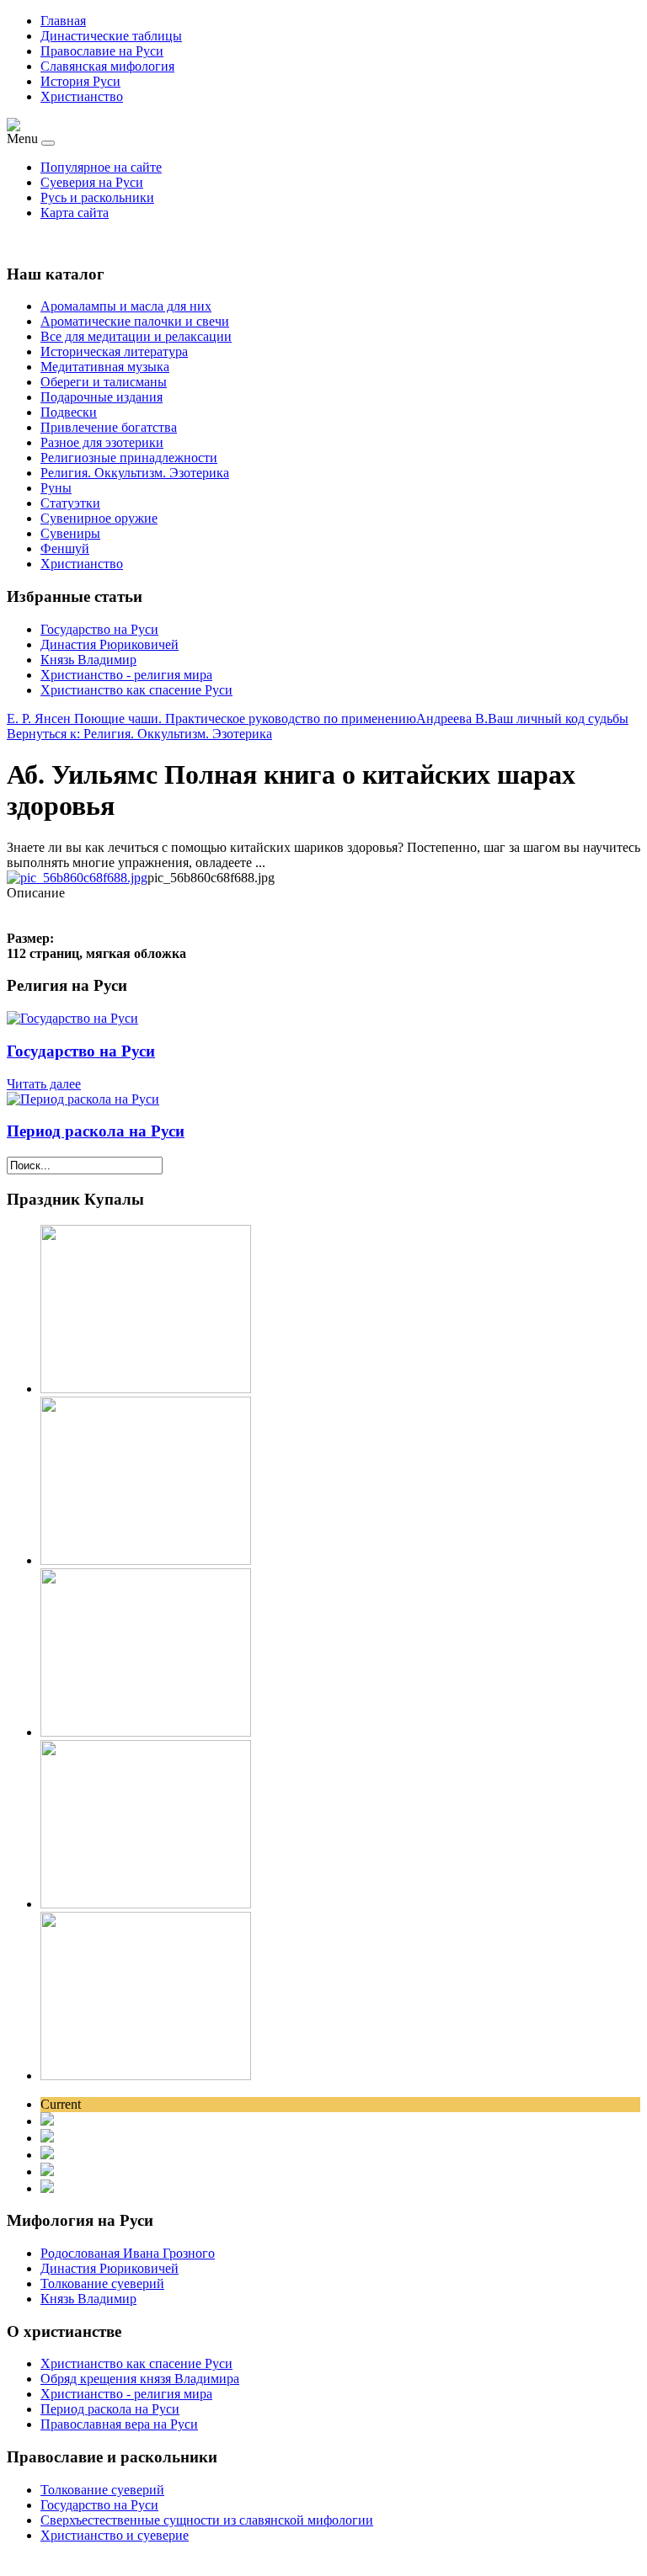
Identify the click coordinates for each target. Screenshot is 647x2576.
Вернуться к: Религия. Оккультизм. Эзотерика (139, 734)
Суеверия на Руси (92, 182)
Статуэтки (70, 503)
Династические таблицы (111, 36)
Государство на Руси (99, 629)
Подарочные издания (102, 397)
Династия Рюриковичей (110, 644)
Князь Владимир (88, 660)
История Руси (80, 81)
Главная (63, 21)
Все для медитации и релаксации (136, 336)
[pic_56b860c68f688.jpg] (77, 878)
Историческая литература (114, 351)
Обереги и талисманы (104, 382)
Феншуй (65, 548)
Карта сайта (75, 213)
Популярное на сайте (101, 167)
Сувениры (70, 533)
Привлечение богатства (109, 427)
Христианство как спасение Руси (136, 690)
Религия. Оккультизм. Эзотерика (135, 473)
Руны (56, 488)
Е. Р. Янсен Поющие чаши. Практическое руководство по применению (211, 719)
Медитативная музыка (105, 367)
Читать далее (44, 1084)
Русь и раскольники (97, 197)
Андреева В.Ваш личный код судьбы (522, 719)
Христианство (82, 96)
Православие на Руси (102, 51)
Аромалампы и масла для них (126, 306)
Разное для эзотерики (102, 442)
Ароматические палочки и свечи (135, 321)
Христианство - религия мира (126, 675)
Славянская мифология (107, 66)
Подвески (69, 412)
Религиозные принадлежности (129, 458)
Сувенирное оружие (99, 518)
